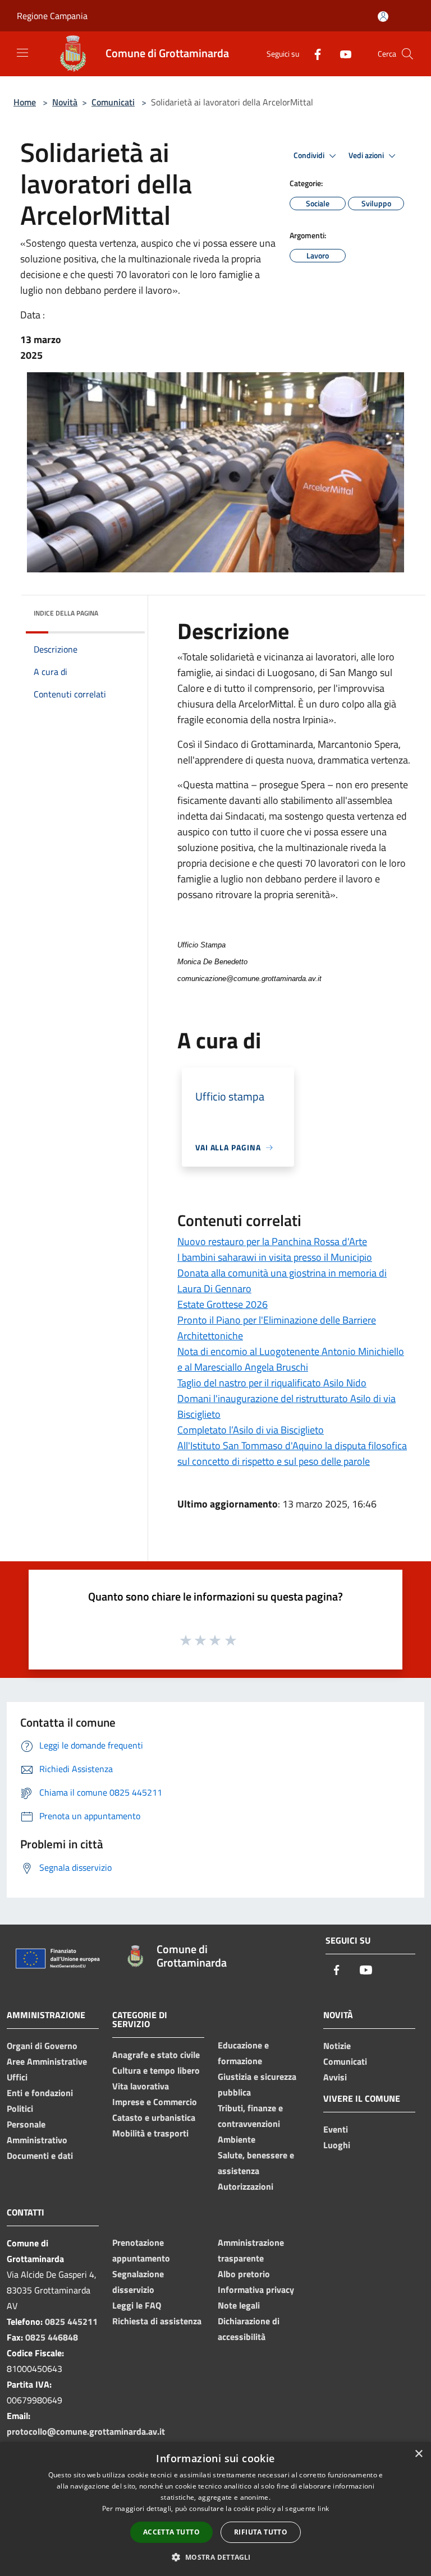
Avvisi (335, 2077)
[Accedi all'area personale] (383, 17)
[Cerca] (407, 54)
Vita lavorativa (141, 2086)
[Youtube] (341, 54)
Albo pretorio (244, 2274)
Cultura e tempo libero (156, 2070)
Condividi (310, 155)
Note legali (239, 2305)
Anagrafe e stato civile (156, 2055)
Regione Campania (52, 16)
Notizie (337, 2046)
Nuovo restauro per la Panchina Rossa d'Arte (272, 1241)
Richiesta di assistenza (157, 2321)
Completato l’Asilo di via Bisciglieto (251, 1430)
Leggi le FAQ (137, 2305)
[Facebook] (313, 54)
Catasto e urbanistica (154, 2117)
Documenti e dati (40, 2156)
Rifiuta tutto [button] (261, 2532)
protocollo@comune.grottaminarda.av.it (86, 2431)
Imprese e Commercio (155, 2102)
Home (25, 102)
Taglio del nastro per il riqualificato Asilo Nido (272, 1383)
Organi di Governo (42, 2046)
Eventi (336, 2129)
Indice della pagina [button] (66, 613)
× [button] (418, 2454)
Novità (65, 102)
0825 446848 (52, 2337)
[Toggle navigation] (22, 53)
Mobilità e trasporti (150, 2133)
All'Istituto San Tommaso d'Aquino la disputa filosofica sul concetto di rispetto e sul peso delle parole (292, 1453)
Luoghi (337, 2145)
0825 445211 (71, 2321)
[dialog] (215, 2509)
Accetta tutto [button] (171, 2532)
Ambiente (237, 2139)
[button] (215, 2557)
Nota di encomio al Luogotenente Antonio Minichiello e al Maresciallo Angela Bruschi (291, 1359)
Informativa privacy (256, 2290)
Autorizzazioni (246, 2186)
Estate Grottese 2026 (223, 1304)
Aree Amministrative (47, 2061)
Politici (20, 2108)
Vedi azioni (367, 155)
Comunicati (113, 102)
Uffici (17, 2077)
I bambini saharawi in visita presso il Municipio (275, 1257)
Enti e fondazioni (40, 2093)
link (323, 2508)
